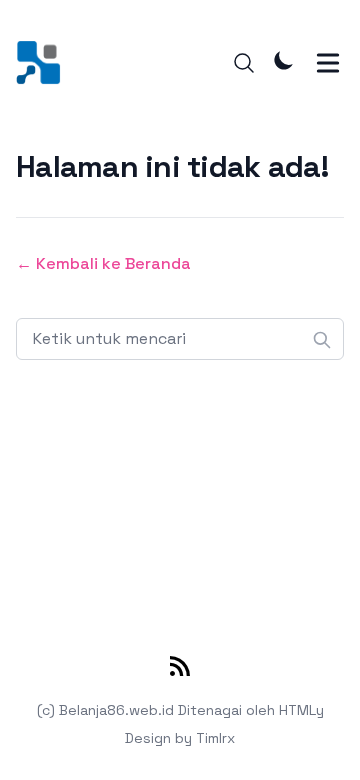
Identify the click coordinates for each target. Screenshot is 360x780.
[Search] (244, 63)
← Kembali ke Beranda (103, 263)
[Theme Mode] (284, 60)
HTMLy (301, 710)
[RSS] (180, 670)
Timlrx (215, 738)
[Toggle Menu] (328, 63)
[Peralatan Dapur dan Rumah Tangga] (44, 62)
